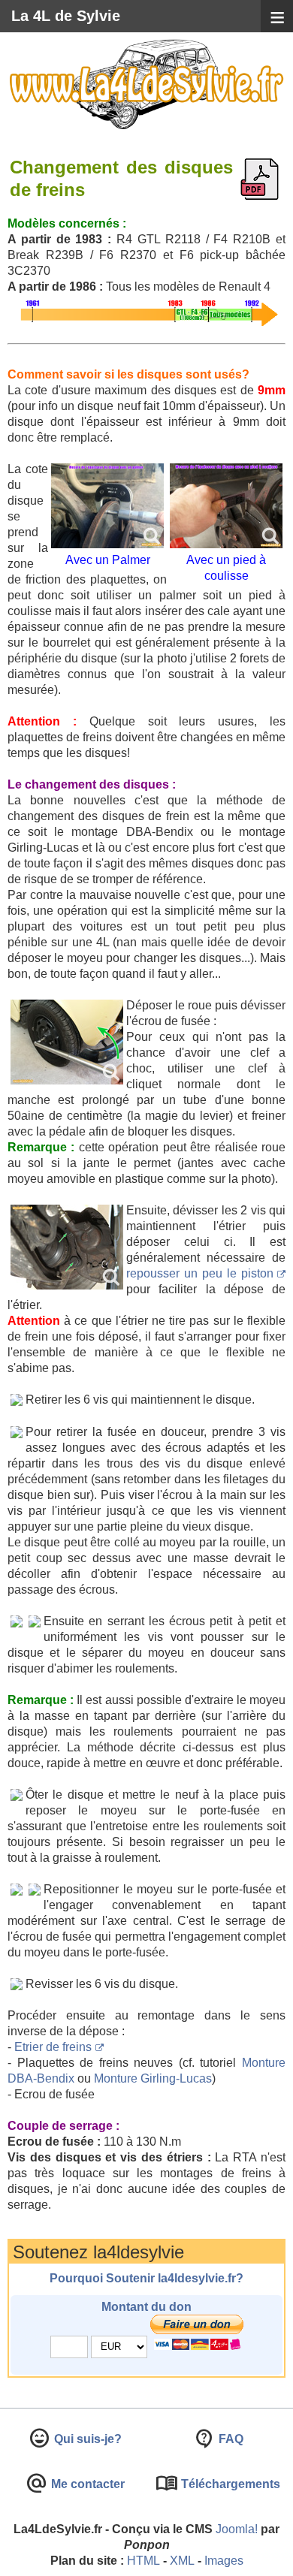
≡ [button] (277, 17)
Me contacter (86, 2484)
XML (182, 2561)
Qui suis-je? (86, 2439)
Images (224, 2561)
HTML (143, 2561)
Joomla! (237, 2529)
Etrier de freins (53, 2047)
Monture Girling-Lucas (153, 2078)
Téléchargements (229, 2484)
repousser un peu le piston (200, 1273)
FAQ (230, 2439)
